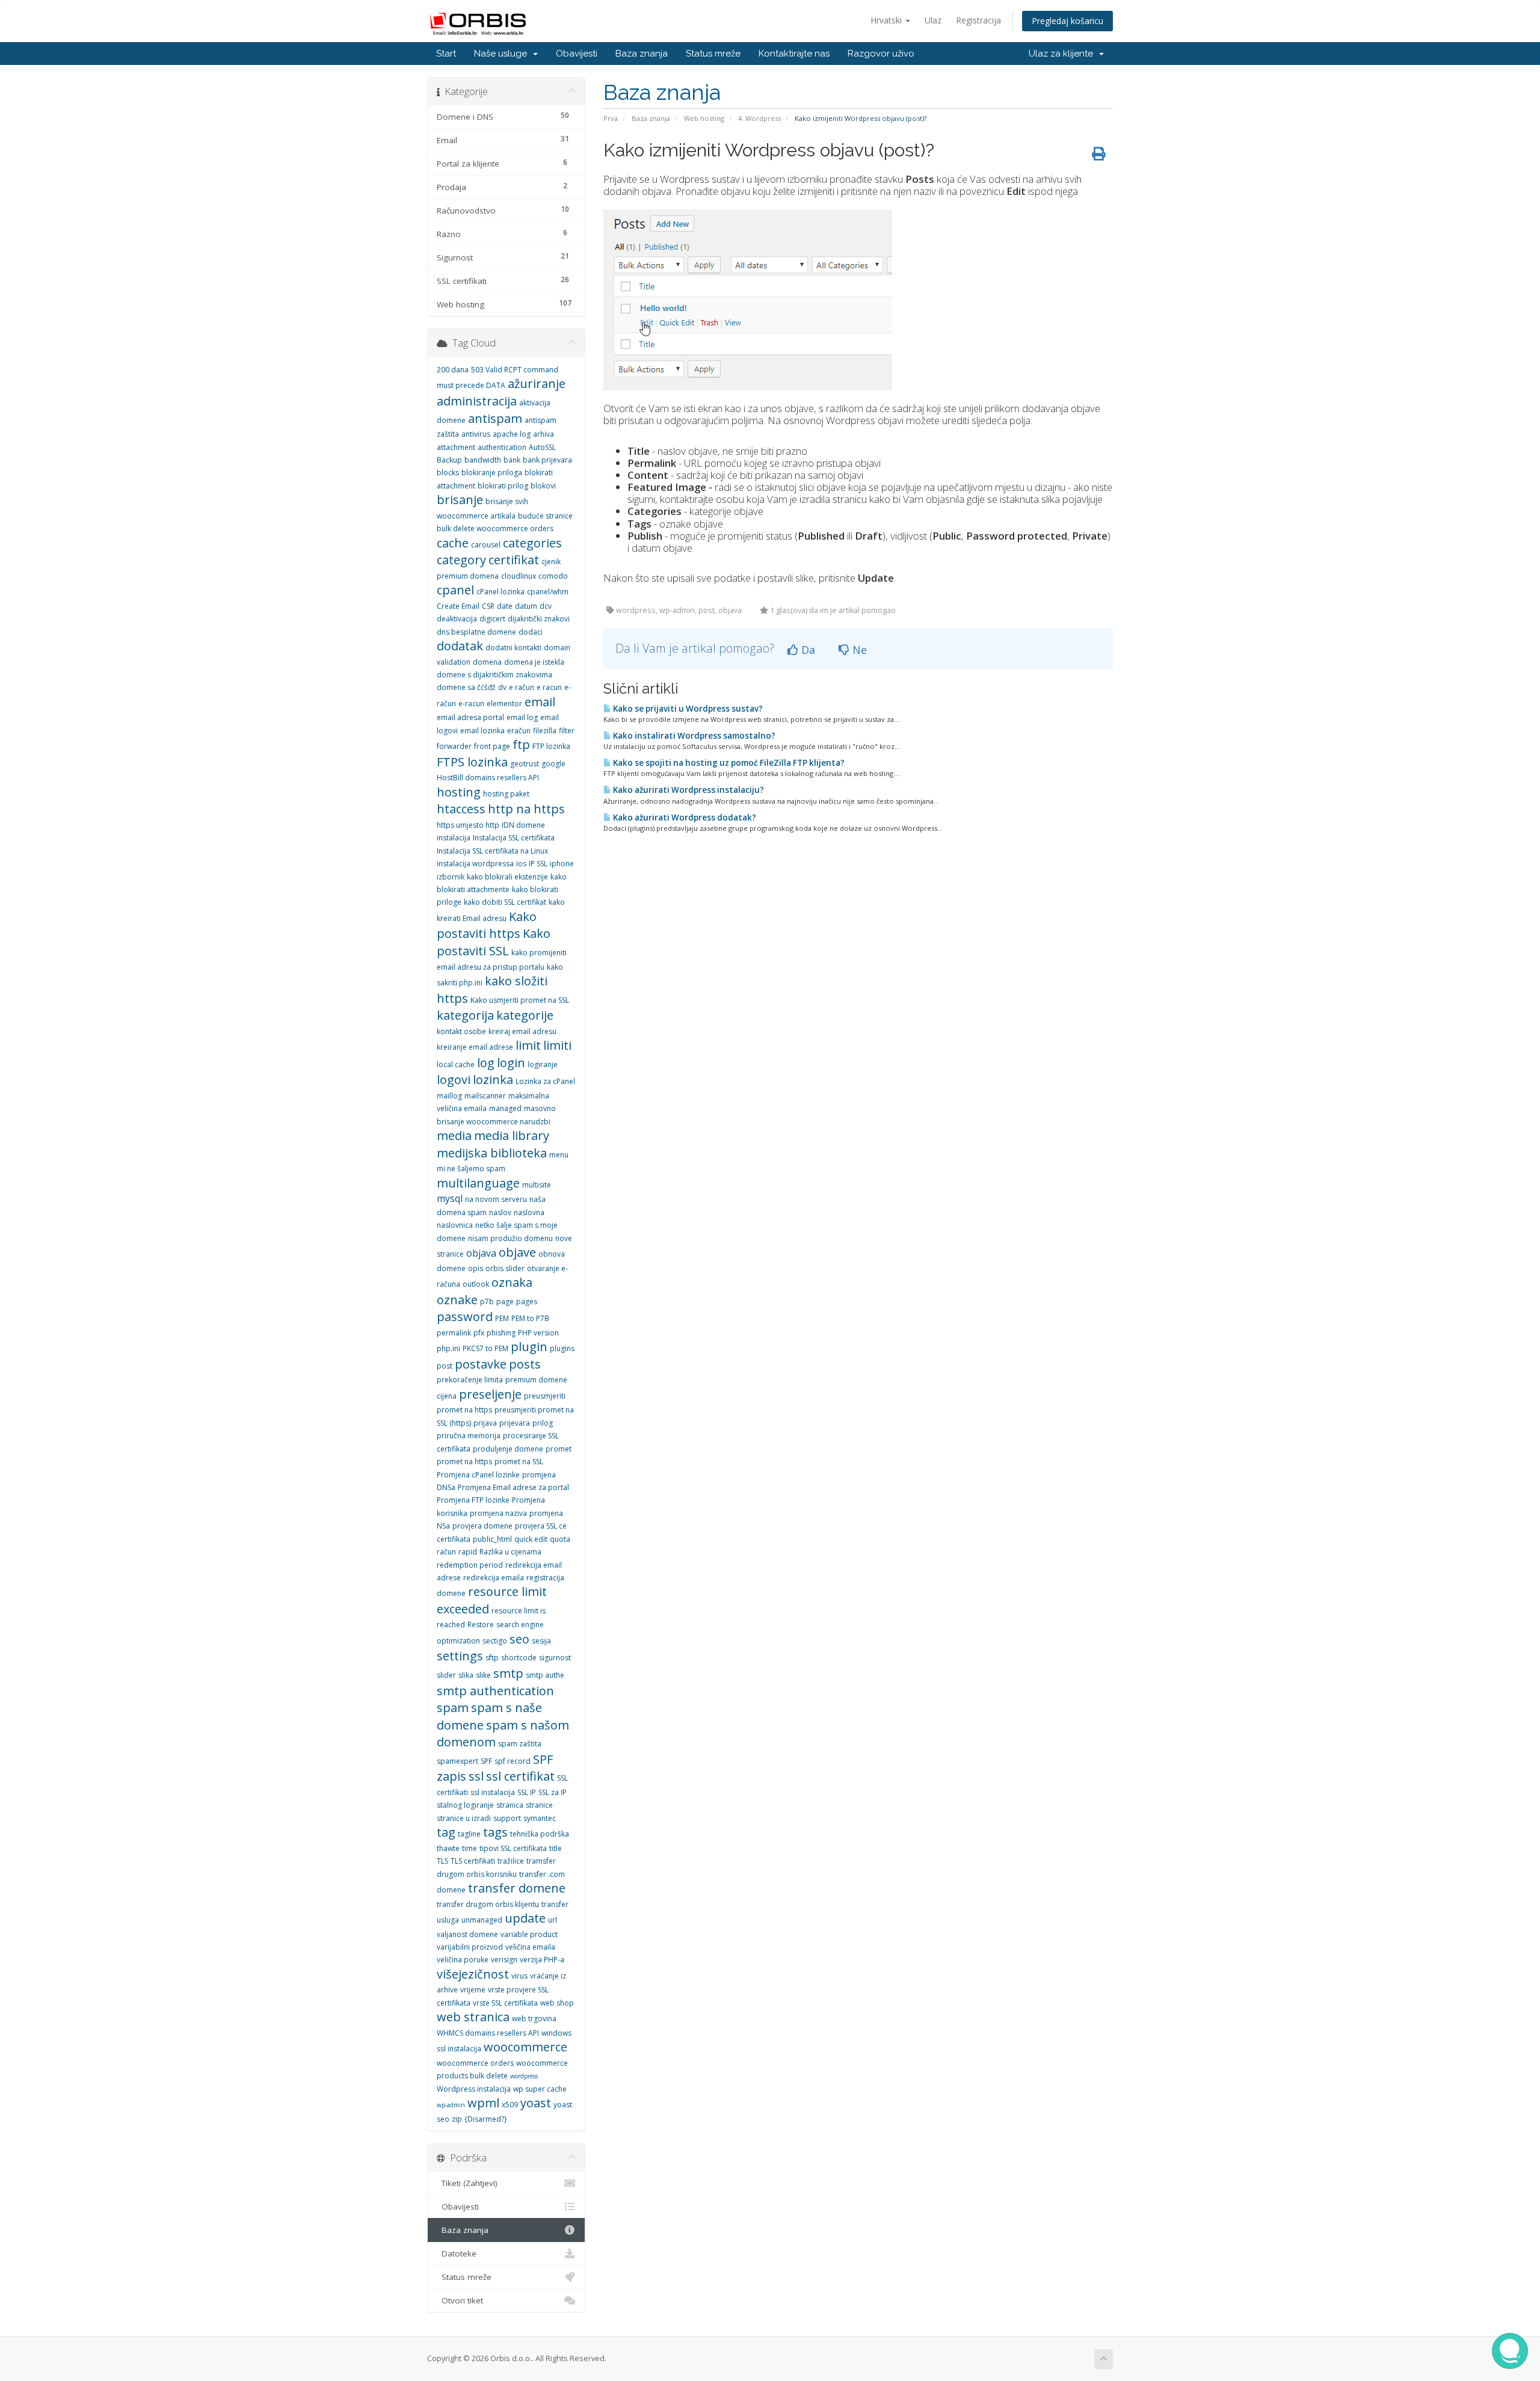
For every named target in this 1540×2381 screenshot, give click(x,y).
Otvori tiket (460, 2300)
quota (560, 1539)
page (505, 1301)
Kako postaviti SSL (494, 942)
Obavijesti (577, 54)
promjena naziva (498, 1513)
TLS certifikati (473, 1861)
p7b (487, 1301)
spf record (513, 1761)
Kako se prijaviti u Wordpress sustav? (687, 709)
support (507, 1818)
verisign (504, 1960)
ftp (521, 744)
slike (483, 1675)
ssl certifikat (520, 1776)
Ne (858, 650)
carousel (486, 545)
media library (512, 1135)
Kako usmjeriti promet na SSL (520, 1000)
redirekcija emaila (494, 1578)
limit (528, 1045)
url (553, 1920)
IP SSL (538, 864)
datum (526, 606)
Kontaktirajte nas (794, 54)
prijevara (515, 1423)
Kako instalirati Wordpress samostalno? (693, 736)
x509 (510, 2105)
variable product (529, 1934)
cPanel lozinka (500, 592)
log (486, 1063)
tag (446, 1832)
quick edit (531, 1539)
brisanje (460, 500)
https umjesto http (468, 825)
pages (527, 1301)
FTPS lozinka (472, 762)
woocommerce (525, 2047)
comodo (553, 576)
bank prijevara (547, 460)
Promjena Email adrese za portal (513, 1487)
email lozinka (482, 731)
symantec (540, 1818)
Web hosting (704, 118)
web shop (557, 2003)
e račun (522, 687)
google (553, 764)
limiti (557, 1045)
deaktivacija (457, 619)
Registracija (978, 20)
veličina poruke (463, 1960)
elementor (504, 704)
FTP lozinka (551, 746)
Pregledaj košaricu (1067, 21)
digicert (492, 619)
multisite (537, 1185)
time (470, 1848)
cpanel (455, 590)
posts (525, 1364)
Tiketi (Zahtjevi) (467, 2183)
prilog (543, 1423)
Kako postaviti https (487, 925)
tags (495, 1832)
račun (446, 1552)
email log (522, 717)
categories (532, 543)
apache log (512, 434)
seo (519, 1639)
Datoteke (457, 2253)
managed (505, 1108)
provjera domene (482, 1526)
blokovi (543, 486)
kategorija (465, 1015)
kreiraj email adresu (522, 1031)
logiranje (543, 1064)
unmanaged (482, 1920)
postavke (481, 1364)
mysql (450, 1198)
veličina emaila (530, 1947)
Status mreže (713, 54)
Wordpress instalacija (474, 2089)
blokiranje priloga (492, 473)
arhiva (544, 434)
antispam (495, 418)
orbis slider (505, 1268)
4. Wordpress (759, 118)
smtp (508, 1673)
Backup (449, 460)
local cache (456, 1064)
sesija (541, 1641)
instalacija (454, 838)
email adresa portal (470, 717)
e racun (549, 687)
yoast (536, 2103)
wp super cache (540, 2089)
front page (492, 746)
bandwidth (483, 460)
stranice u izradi (464, 1818)
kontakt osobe (461, 1031)
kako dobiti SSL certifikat (505, 902)
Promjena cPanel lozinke (478, 1475)
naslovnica (455, 1225)
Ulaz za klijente (1063, 54)
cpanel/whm (548, 592)
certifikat (514, 560)
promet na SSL (519, 1462)
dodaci (531, 632)
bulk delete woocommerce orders (495, 528)
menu (559, 1155)
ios (521, 864)
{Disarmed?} (486, 2119)
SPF (486, 1761)
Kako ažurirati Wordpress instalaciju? (688, 790)
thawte (448, 1848)
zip (457, 2119)
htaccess (461, 809)
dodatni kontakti (513, 648)
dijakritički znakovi (539, 619)
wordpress (524, 2076)
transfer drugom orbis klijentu (488, 1904)
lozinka (493, 1080)
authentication (502, 447)
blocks (448, 473)
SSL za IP (553, 1792)
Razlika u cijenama (510, 1552)
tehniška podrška (540, 1834)
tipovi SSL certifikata (513, 1848)
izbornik (451, 877)
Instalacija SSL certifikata (514, 838)
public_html (492, 1539)
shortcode (519, 1658)
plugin (529, 1347)
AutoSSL (542, 447)
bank (512, 460)
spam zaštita (520, 1744)
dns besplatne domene (476, 632)
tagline (469, 1834)
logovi (454, 1080)
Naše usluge (503, 54)
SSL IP (527, 1792)
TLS (442, 1861)
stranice (539, 1805)
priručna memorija (469, 1436)
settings (460, 1656)
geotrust (525, 764)
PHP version (538, 1333)
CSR (488, 606)
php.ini (448, 1348)
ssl (476, 1776)
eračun (519, 731)
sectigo (495, 1641)
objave (517, 1252)
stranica (510, 1805)
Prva (611, 118)
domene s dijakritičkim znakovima (494, 675)
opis (476, 1268)
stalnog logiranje (465, 1805)
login (511, 1063)
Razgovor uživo (881, 54)
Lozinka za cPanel (545, 1081)
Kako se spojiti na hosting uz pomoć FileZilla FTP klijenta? (728, 763)
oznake (457, 1300)
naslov (500, 1212)
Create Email (458, 606)
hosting (459, 792)
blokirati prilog (503, 486)
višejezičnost (473, 1974)
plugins (562, 1348)
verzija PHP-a (542, 1960)
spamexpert (457, 1761)
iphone (562, 864)
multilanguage (478, 1183)
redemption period (470, 1565)
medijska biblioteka (492, 1153)
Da (807, 650)
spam (453, 1708)
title (556, 1848)
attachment (456, 447)
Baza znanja (642, 54)
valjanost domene (467, 1934)
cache (453, 543)
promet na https (464, 1462)
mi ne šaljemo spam (471, 1169)
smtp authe (545, 1675)
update (525, 1918)
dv (502, 687)
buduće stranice (545, 516)
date (505, 606)
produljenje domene (508, 1449)
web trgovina (534, 2019)
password (465, 1317)
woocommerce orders (475, 2063)
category (461, 560)
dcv (546, 606)
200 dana (453, 370)
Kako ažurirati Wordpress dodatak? (684, 818)
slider (446, 1675)
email (540, 702)
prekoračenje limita (470, 1380)
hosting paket (506, 794)
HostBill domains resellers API (488, 778)
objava (481, 1253)
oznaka (512, 1282)
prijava (485, 1423)
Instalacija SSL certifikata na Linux (492, 851)
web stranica (473, 2017)
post (445, 1366)
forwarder (454, 746)
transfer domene (517, 1888)
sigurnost (555, 1658)
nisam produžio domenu (510, 1238)
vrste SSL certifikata (505, 2003)
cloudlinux (519, 576)
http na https (526, 809)
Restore (481, 1625)
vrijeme (473, 1990)
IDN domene (523, 825)
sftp (492, 1658)
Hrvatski (887, 20)
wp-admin (451, 2105)
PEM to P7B (530, 1318)
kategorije (525, 1015)
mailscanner (485, 1096)
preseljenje (490, 1394)
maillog (449, 1096)
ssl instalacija (493, 1792)
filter (567, 731)
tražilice (511, 1861)
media (454, 1135)
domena (487, 662)
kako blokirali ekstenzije (507, 877)
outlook (476, 1284)
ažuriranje (537, 383)
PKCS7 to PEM (485, 1348)
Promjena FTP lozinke (473, 1500)
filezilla (545, 731)
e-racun (471, 704)
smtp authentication (495, 1691)
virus (519, 1976)
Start (446, 54)
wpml (483, 2103)
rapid (468, 1552)
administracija (477, 401)
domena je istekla (534, 662)
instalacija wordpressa (475, 864)
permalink (454, 1333)
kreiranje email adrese (475, 1047)
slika (466, 1675)
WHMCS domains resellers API (488, 2033)
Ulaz (933, 20)
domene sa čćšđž (466, 687)
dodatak (460, 646)
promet (559, 1449)
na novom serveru (496, 1199)
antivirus (476, 434)
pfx (479, 1333)
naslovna (529, 1212)
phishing (501, 1333)
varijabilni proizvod (470, 1947)
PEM (502, 1318)
